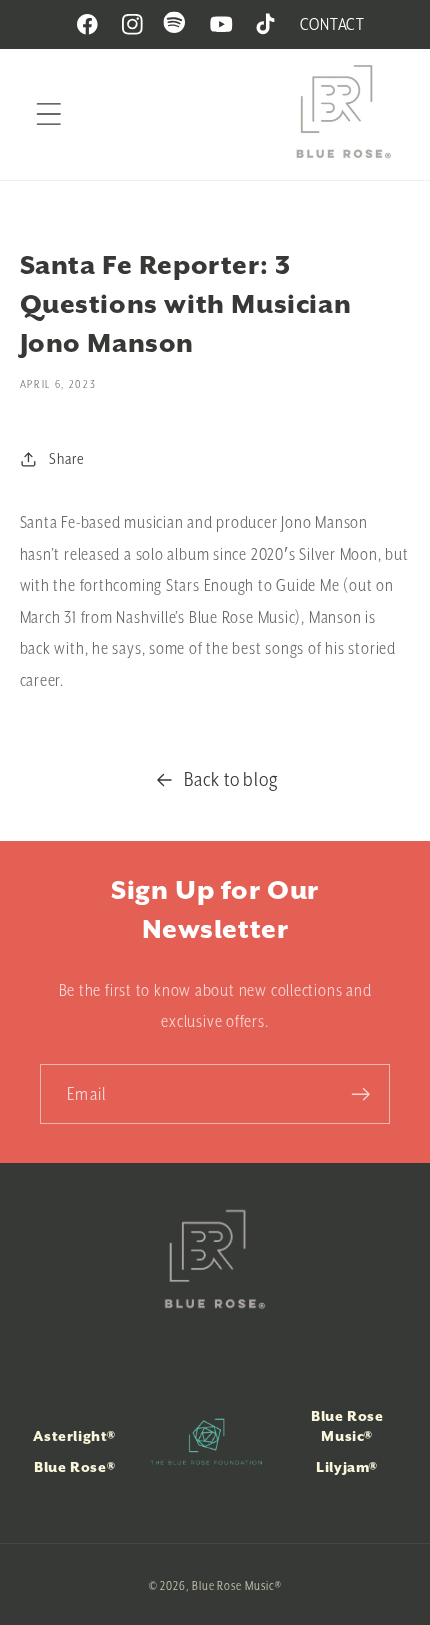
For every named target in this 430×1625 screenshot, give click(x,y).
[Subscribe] (360, 1094)
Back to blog (231, 779)
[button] (48, 114)
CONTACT (332, 24)
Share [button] (66, 458)
